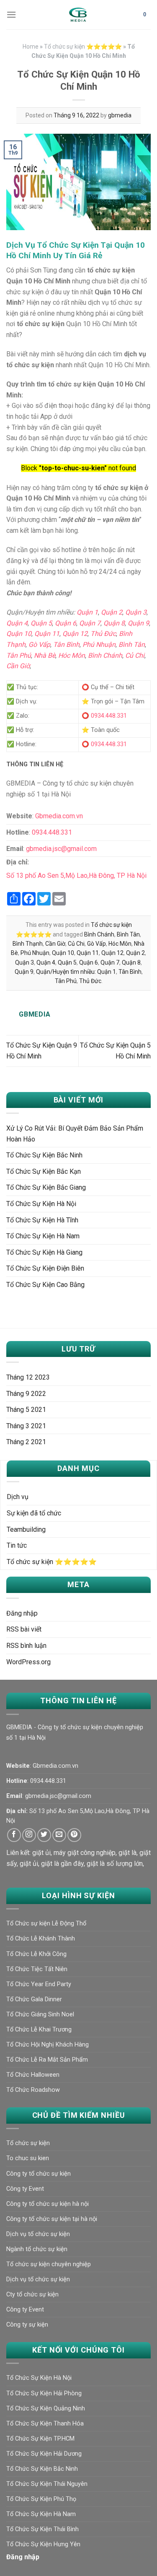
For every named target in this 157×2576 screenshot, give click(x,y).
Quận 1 (87, 612)
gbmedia (120, 115)
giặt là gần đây (62, 1864)
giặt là (127, 1853)
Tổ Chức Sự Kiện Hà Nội (41, 1204)
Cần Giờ (18, 666)
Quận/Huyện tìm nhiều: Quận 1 (76, 972)
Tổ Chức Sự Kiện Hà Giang (44, 1252)
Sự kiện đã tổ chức (34, 1513)
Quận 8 (114, 623)
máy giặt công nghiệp (85, 1853)
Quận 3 (136, 612)
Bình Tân (132, 645)
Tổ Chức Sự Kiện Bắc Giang (46, 1187)
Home (31, 47)
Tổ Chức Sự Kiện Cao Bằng (45, 1285)
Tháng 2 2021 (26, 1442)
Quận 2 (112, 612)
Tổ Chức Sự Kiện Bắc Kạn (44, 1171)
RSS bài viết (24, 1629)
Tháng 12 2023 (28, 1377)
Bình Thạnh (28, 944)
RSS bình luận (26, 1646)
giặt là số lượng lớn (115, 1864)
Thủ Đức (103, 634)
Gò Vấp (39, 645)
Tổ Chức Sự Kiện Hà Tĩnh (42, 1220)
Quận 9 (138, 623)
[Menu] (11, 14)
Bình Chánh (105, 655)
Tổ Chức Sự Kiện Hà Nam (43, 1236)
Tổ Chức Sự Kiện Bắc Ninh (44, 1155)
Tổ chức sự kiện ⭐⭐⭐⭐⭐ (83, 47)
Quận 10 (19, 634)
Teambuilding (26, 1529)
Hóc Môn (72, 655)
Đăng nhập (22, 1613)
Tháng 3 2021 (26, 1426)
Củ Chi (135, 655)
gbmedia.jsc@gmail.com (61, 849)
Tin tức (17, 1545)
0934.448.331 (109, 716)
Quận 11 (47, 634)
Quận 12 (75, 634)
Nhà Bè (45, 655)
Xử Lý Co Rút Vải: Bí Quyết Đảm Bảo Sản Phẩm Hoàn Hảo (75, 1134)
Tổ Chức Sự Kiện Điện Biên (45, 1268)
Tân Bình (66, 645)
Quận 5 (41, 623)
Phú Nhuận (99, 645)
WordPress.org (28, 1662)
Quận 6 (66, 623)
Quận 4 (17, 623)
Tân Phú (19, 655)
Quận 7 (90, 623)
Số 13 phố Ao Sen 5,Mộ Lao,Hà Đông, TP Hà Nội (76, 876)
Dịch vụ (18, 1497)
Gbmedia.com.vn (59, 816)
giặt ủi (41, 1853)
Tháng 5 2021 (26, 1410)
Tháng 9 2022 (26, 1394)
